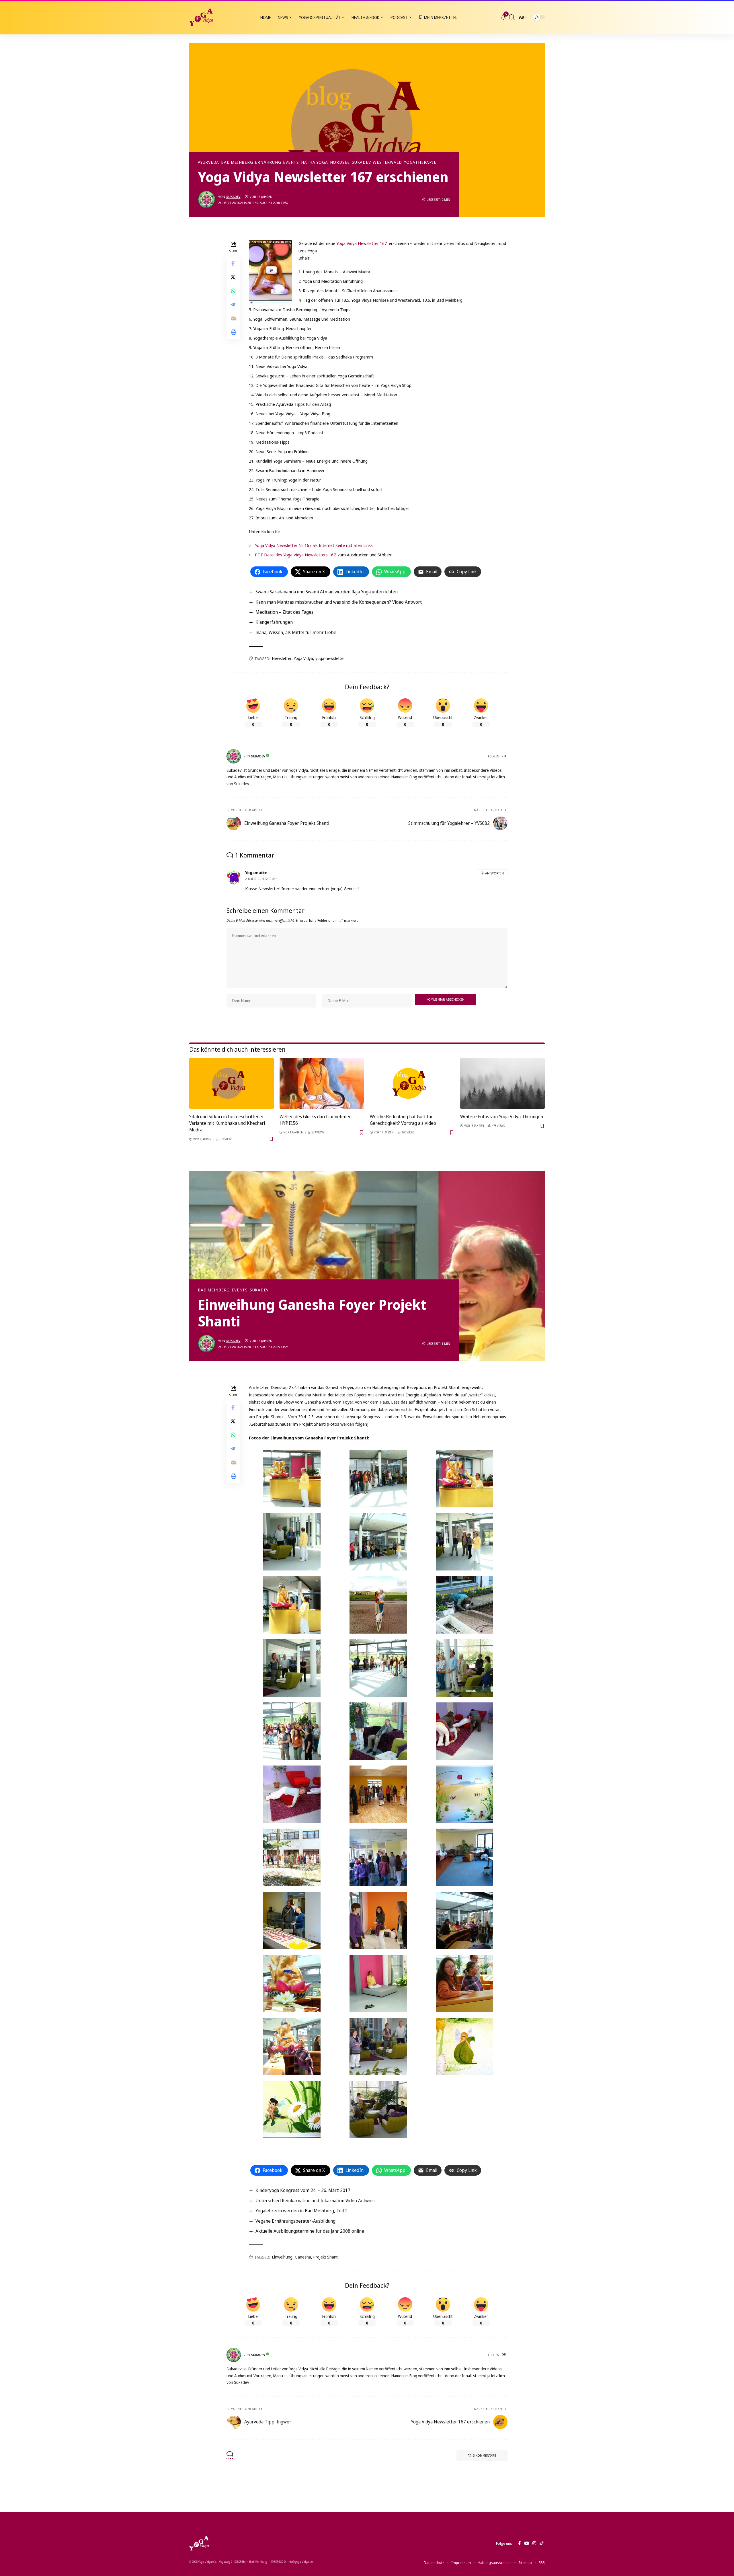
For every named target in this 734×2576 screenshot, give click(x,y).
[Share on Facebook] (233, 263)
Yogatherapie (420, 162)
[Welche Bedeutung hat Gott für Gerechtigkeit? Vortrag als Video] (412, 1083)
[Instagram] (534, 2543)
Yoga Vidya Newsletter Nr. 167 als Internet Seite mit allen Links (314, 545)
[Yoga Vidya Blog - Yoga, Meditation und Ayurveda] (201, 17)
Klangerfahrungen (274, 622)
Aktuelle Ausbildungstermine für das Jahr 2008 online (310, 2231)
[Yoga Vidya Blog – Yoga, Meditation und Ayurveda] (199, 2543)
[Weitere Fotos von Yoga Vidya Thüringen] (502, 1083)
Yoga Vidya (303, 658)
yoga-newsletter (330, 658)
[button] (512, 17)
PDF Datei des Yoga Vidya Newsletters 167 (296, 555)
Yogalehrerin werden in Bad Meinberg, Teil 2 (301, 2211)
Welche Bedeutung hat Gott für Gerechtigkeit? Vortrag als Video (403, 1120)
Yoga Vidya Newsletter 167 (362, 243)
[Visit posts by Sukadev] (206, 200)
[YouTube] (527, 2543)
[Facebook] (519, 2543)
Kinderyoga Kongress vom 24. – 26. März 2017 (303, 2190)
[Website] (504, 756)
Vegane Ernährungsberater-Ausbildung (295, 2221)
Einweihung (282, 2257)
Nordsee (340, 162)
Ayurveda (208, 162)
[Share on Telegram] (233, 305)
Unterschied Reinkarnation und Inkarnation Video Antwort (315, 2201)
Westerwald (387, 162)
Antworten (494, 873)
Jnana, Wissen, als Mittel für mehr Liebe (296, 632)
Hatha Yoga (315, 162)
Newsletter (282, 658)
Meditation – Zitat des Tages (284, 612)
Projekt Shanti (326, 2257)
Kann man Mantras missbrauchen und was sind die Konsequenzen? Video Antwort (339, 602)
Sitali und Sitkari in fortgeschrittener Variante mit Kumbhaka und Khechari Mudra (227, 1123)
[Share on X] (233, 277)
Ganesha (303, 2257)
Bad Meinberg (237, 162)
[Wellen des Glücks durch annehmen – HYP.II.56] (322, 1083)
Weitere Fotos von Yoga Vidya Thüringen (502, 1116)
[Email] (233, 318)
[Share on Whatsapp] (233, 291)
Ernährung (268, 162)
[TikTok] (541, 2543)
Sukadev (361, 162)
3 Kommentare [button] (485, 2455)
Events (291, 162)
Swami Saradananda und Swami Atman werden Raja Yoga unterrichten (327, 592)
